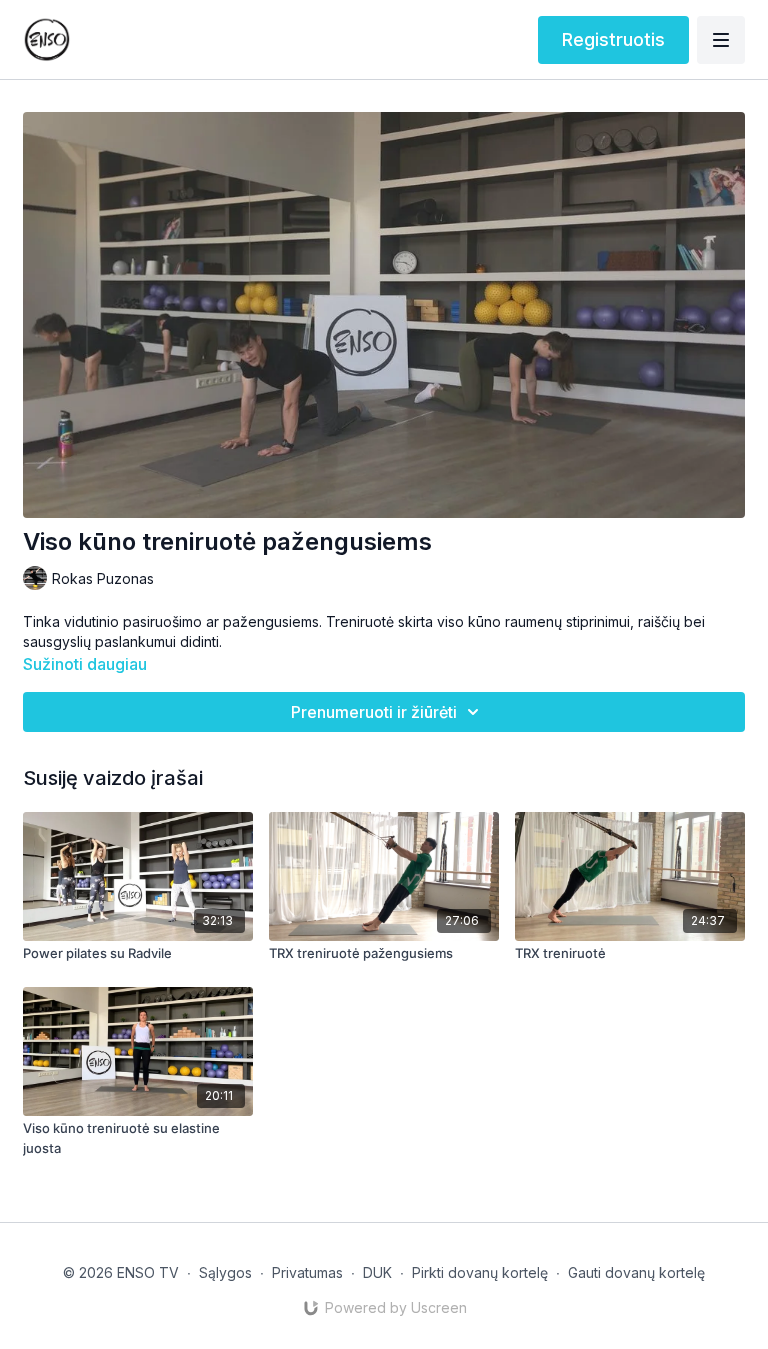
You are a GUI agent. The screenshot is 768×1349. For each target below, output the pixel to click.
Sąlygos (225, 1272)
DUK (377, 1272)
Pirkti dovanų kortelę (480, 1272)
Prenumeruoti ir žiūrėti (374, 712)
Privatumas (307, 1272)
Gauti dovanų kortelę (636, 1272)
